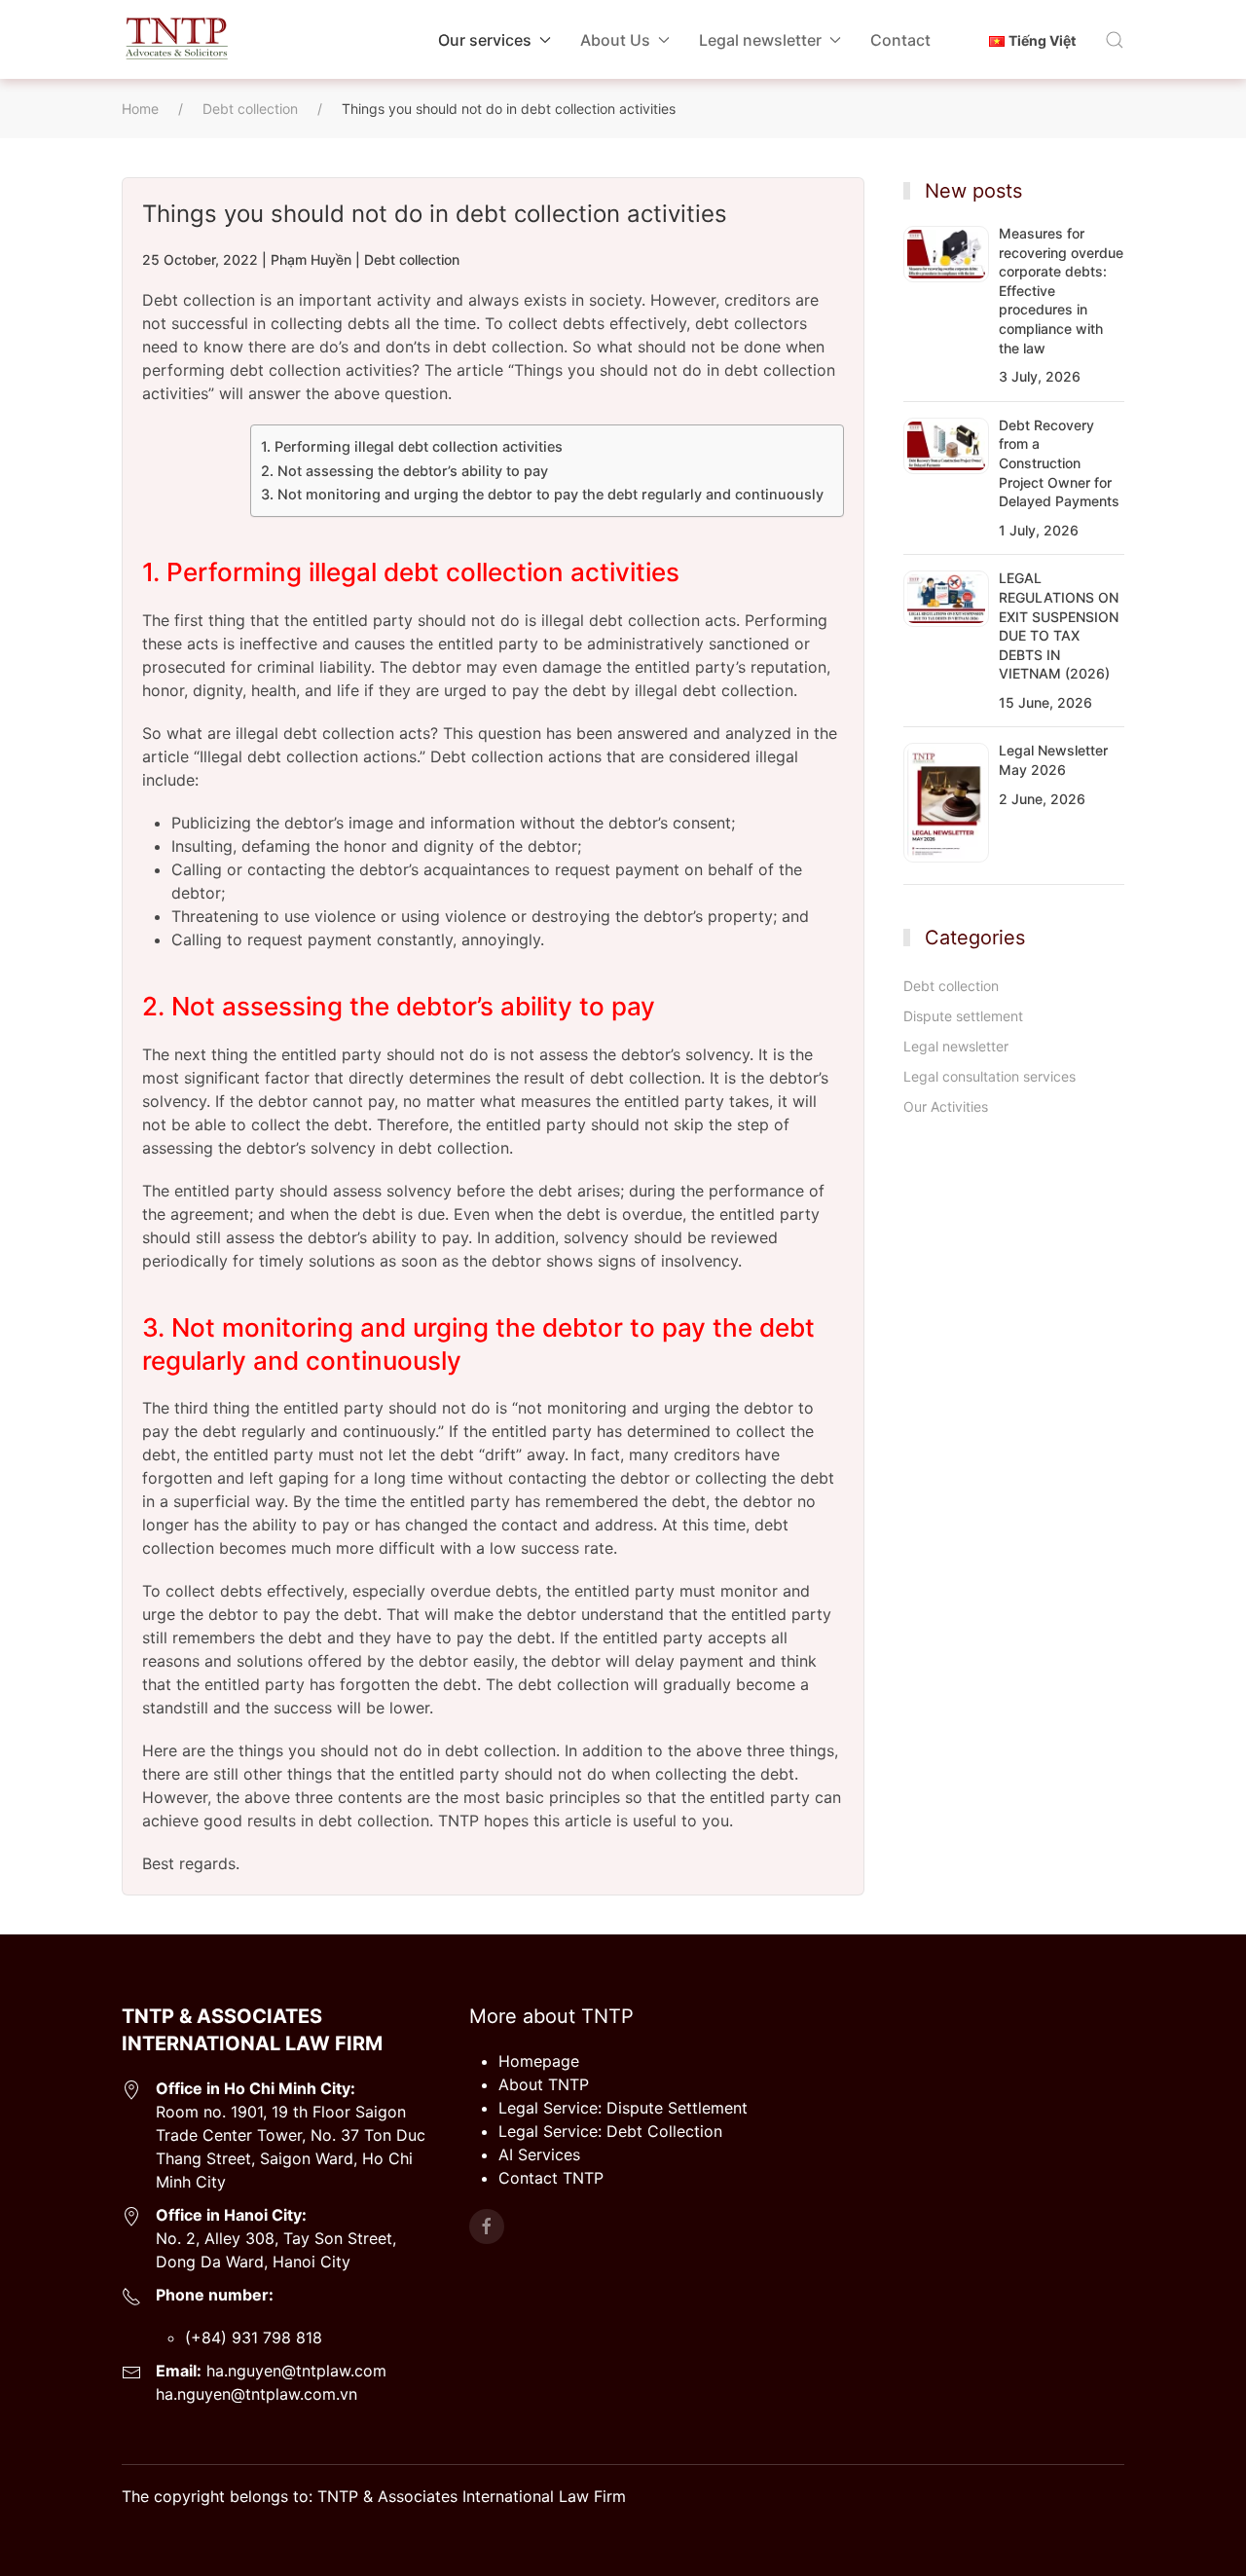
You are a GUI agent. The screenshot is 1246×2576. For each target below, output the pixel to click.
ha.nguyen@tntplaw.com (294, 2371)
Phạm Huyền (311, 259)
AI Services (539, 2154)
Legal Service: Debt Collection (610, 2131)
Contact (900, 40)
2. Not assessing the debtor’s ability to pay (404, 471)
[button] (1115, 40)
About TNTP (544, 2084)
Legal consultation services (989, 1076)
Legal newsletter (956, 1046)
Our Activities (946, 1106)
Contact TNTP (551, 2178)
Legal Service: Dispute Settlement (623, 2108)
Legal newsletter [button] (760, 40)
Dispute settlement (963, 1016)
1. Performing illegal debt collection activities (412, 446)
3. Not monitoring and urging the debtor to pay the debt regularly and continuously (542, 494)
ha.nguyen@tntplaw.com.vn (257, 2394)
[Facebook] (487, 2226)
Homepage (539, 2061)
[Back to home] (176, 39)
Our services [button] (485, 40)
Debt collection (412, 259)
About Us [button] (615, 40)
